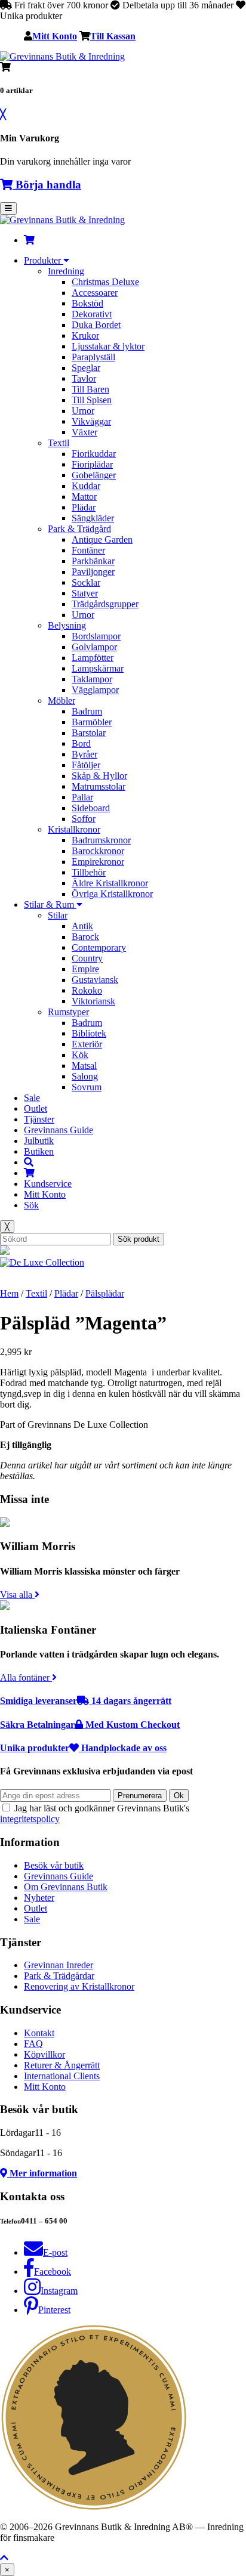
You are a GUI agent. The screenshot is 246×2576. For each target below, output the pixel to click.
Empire (85, 969)
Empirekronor (98, 862)
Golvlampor (94, 647)
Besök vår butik (54, 1865)
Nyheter (39, 1898)
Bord (81, 743)
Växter (84, 432)
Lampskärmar (98, 668)
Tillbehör (89, 872)
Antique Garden (102, 539)
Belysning (67, 625)
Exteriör (87, 1044)
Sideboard (91, 808)
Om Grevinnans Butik (66, 1887)
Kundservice (48, 1184)
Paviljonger (93, 572)
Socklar (86, 582)
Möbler (61, 701)
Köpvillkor (44, 2054)
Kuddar (86, 486)
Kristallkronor (74, 829)
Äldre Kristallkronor (110, 883)
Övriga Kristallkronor (112, 894)
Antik (82, 926)
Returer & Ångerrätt (62, 2065)
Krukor (85, 335)
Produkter (44, 260)
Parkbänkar (93, 561)
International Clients (62, 2076)
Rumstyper (68, 1012)
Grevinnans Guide (59, 1130)
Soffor (84, 819)
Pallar (82, 797)
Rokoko (87, 990)
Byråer (84, 754)
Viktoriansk (93, 1001)
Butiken (39, 1151)
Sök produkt (139, 1239)
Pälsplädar (105, 1293)
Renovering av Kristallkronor (79, 1986)
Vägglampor (95, 690)
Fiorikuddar (94, 454)
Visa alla (17, 1595)
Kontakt (39, 2033)
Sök (31, 1205)
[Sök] (29, 1162)
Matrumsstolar (99, 786)
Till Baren (90, 389)
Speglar (86, 368)
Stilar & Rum (50, 904)
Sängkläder (93, 518)
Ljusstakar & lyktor (108, 346)
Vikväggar (91, 421)
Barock (85, 937)
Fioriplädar (92, 464)
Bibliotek (89, 1033)
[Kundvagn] (29, 240)
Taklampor (92, 679)
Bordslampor (96, 636)
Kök (80, 1055)
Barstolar (89, 733)
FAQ (33, 2044)
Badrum (87, 711)
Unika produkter (83, 1748)
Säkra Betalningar (90, 1725)
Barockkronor (98, 851)
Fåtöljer (86, 765)
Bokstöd (87, 303)
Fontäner (88, 550)
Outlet (36, 1108)
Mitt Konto (55, 36)
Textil (59, 443)
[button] (4, 2558)
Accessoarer (95, 293)
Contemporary (99, 947)
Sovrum (87, 1087)
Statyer (85, 593)
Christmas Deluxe (105, 282)
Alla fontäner (26, 1677)
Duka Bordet (96, 325)
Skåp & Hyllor (99, 776)
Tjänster (39, 1119)
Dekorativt (92, 314)
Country (87, 958)
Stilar (58, 915)
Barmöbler (92, 722)
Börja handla (47, 185)
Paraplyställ (93, 357)
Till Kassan (113, 36)
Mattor (84, 497)
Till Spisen (92, 400)
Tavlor (84, 378)
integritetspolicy (30, 1819)
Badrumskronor (101, 840)
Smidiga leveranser (86, 1701)
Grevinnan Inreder (59, 1965)
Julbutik (39, 1141)
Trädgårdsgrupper (105, 604)
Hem (9, 1293)
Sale (32, 1098)
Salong (85, 1076)
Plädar (84, 507)
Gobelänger (94, 475)
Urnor (83, 411)
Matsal (84, 1066)
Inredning (66, 271)
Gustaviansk (95, 980)
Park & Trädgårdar (59, 1976)
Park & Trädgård (79, 529)
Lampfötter (93, 658)
